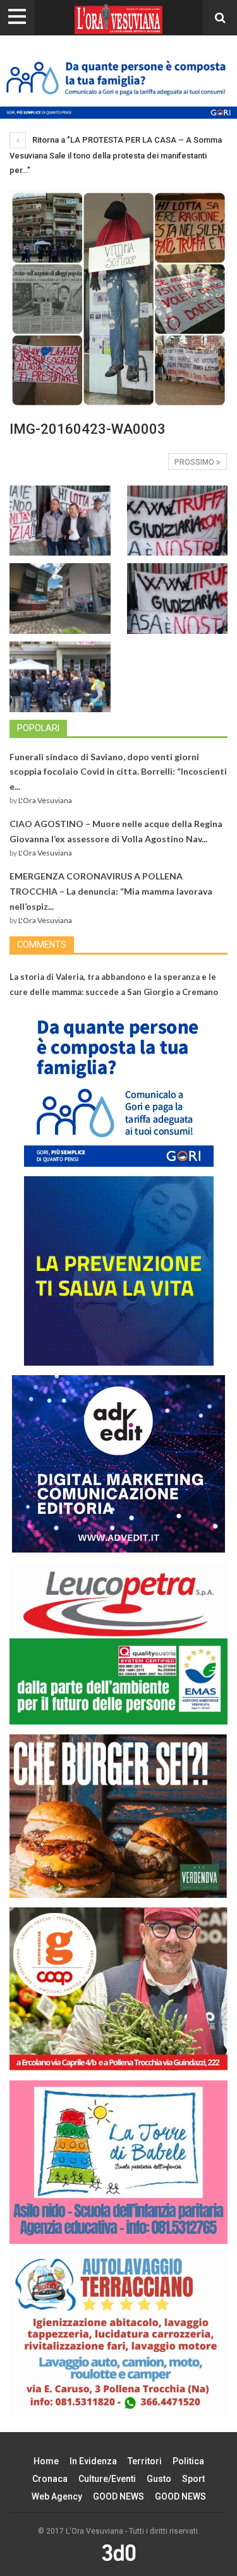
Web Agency (57, 2496)
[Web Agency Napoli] (119, 2553)
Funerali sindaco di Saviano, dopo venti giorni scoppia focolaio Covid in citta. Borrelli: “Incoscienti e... (118, 772)
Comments (42, 945)
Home (46, 2461)
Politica (188, 2461)
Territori (145, 2461)
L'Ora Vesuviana (45, 800)
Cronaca (50, 2479)
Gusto (159, 2479)
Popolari (38, 728)
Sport (193, 2479)
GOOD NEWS (118, 2496)
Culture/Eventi (107, 2479)
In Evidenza (93, 2461)
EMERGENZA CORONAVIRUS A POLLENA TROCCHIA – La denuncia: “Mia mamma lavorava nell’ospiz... (111, 891)
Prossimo (195, 462)
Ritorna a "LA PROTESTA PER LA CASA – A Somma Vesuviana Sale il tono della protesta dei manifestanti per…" (116, 155)
